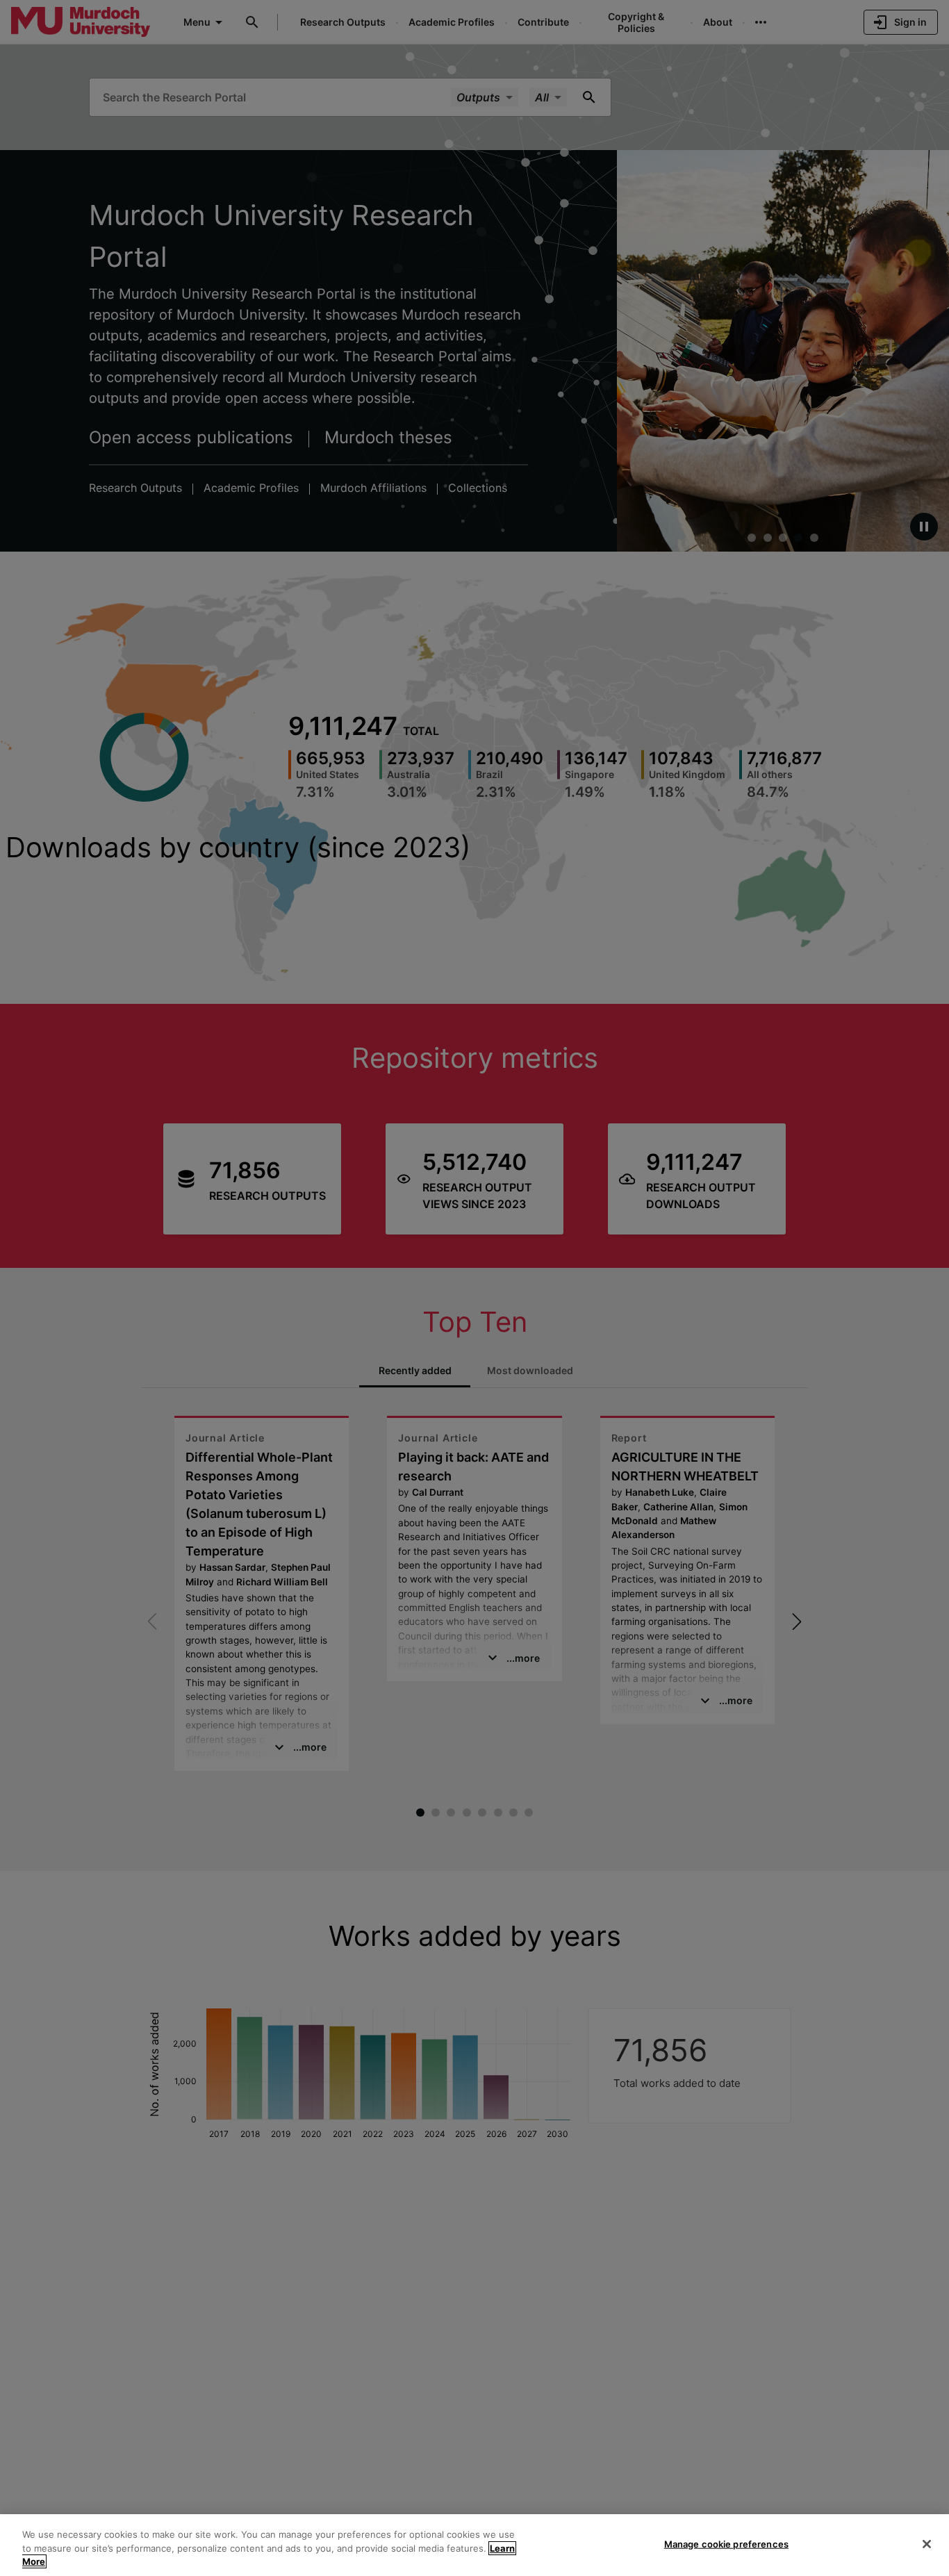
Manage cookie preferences (726, 2543)
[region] (474, 2545)
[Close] (927, 2544)
